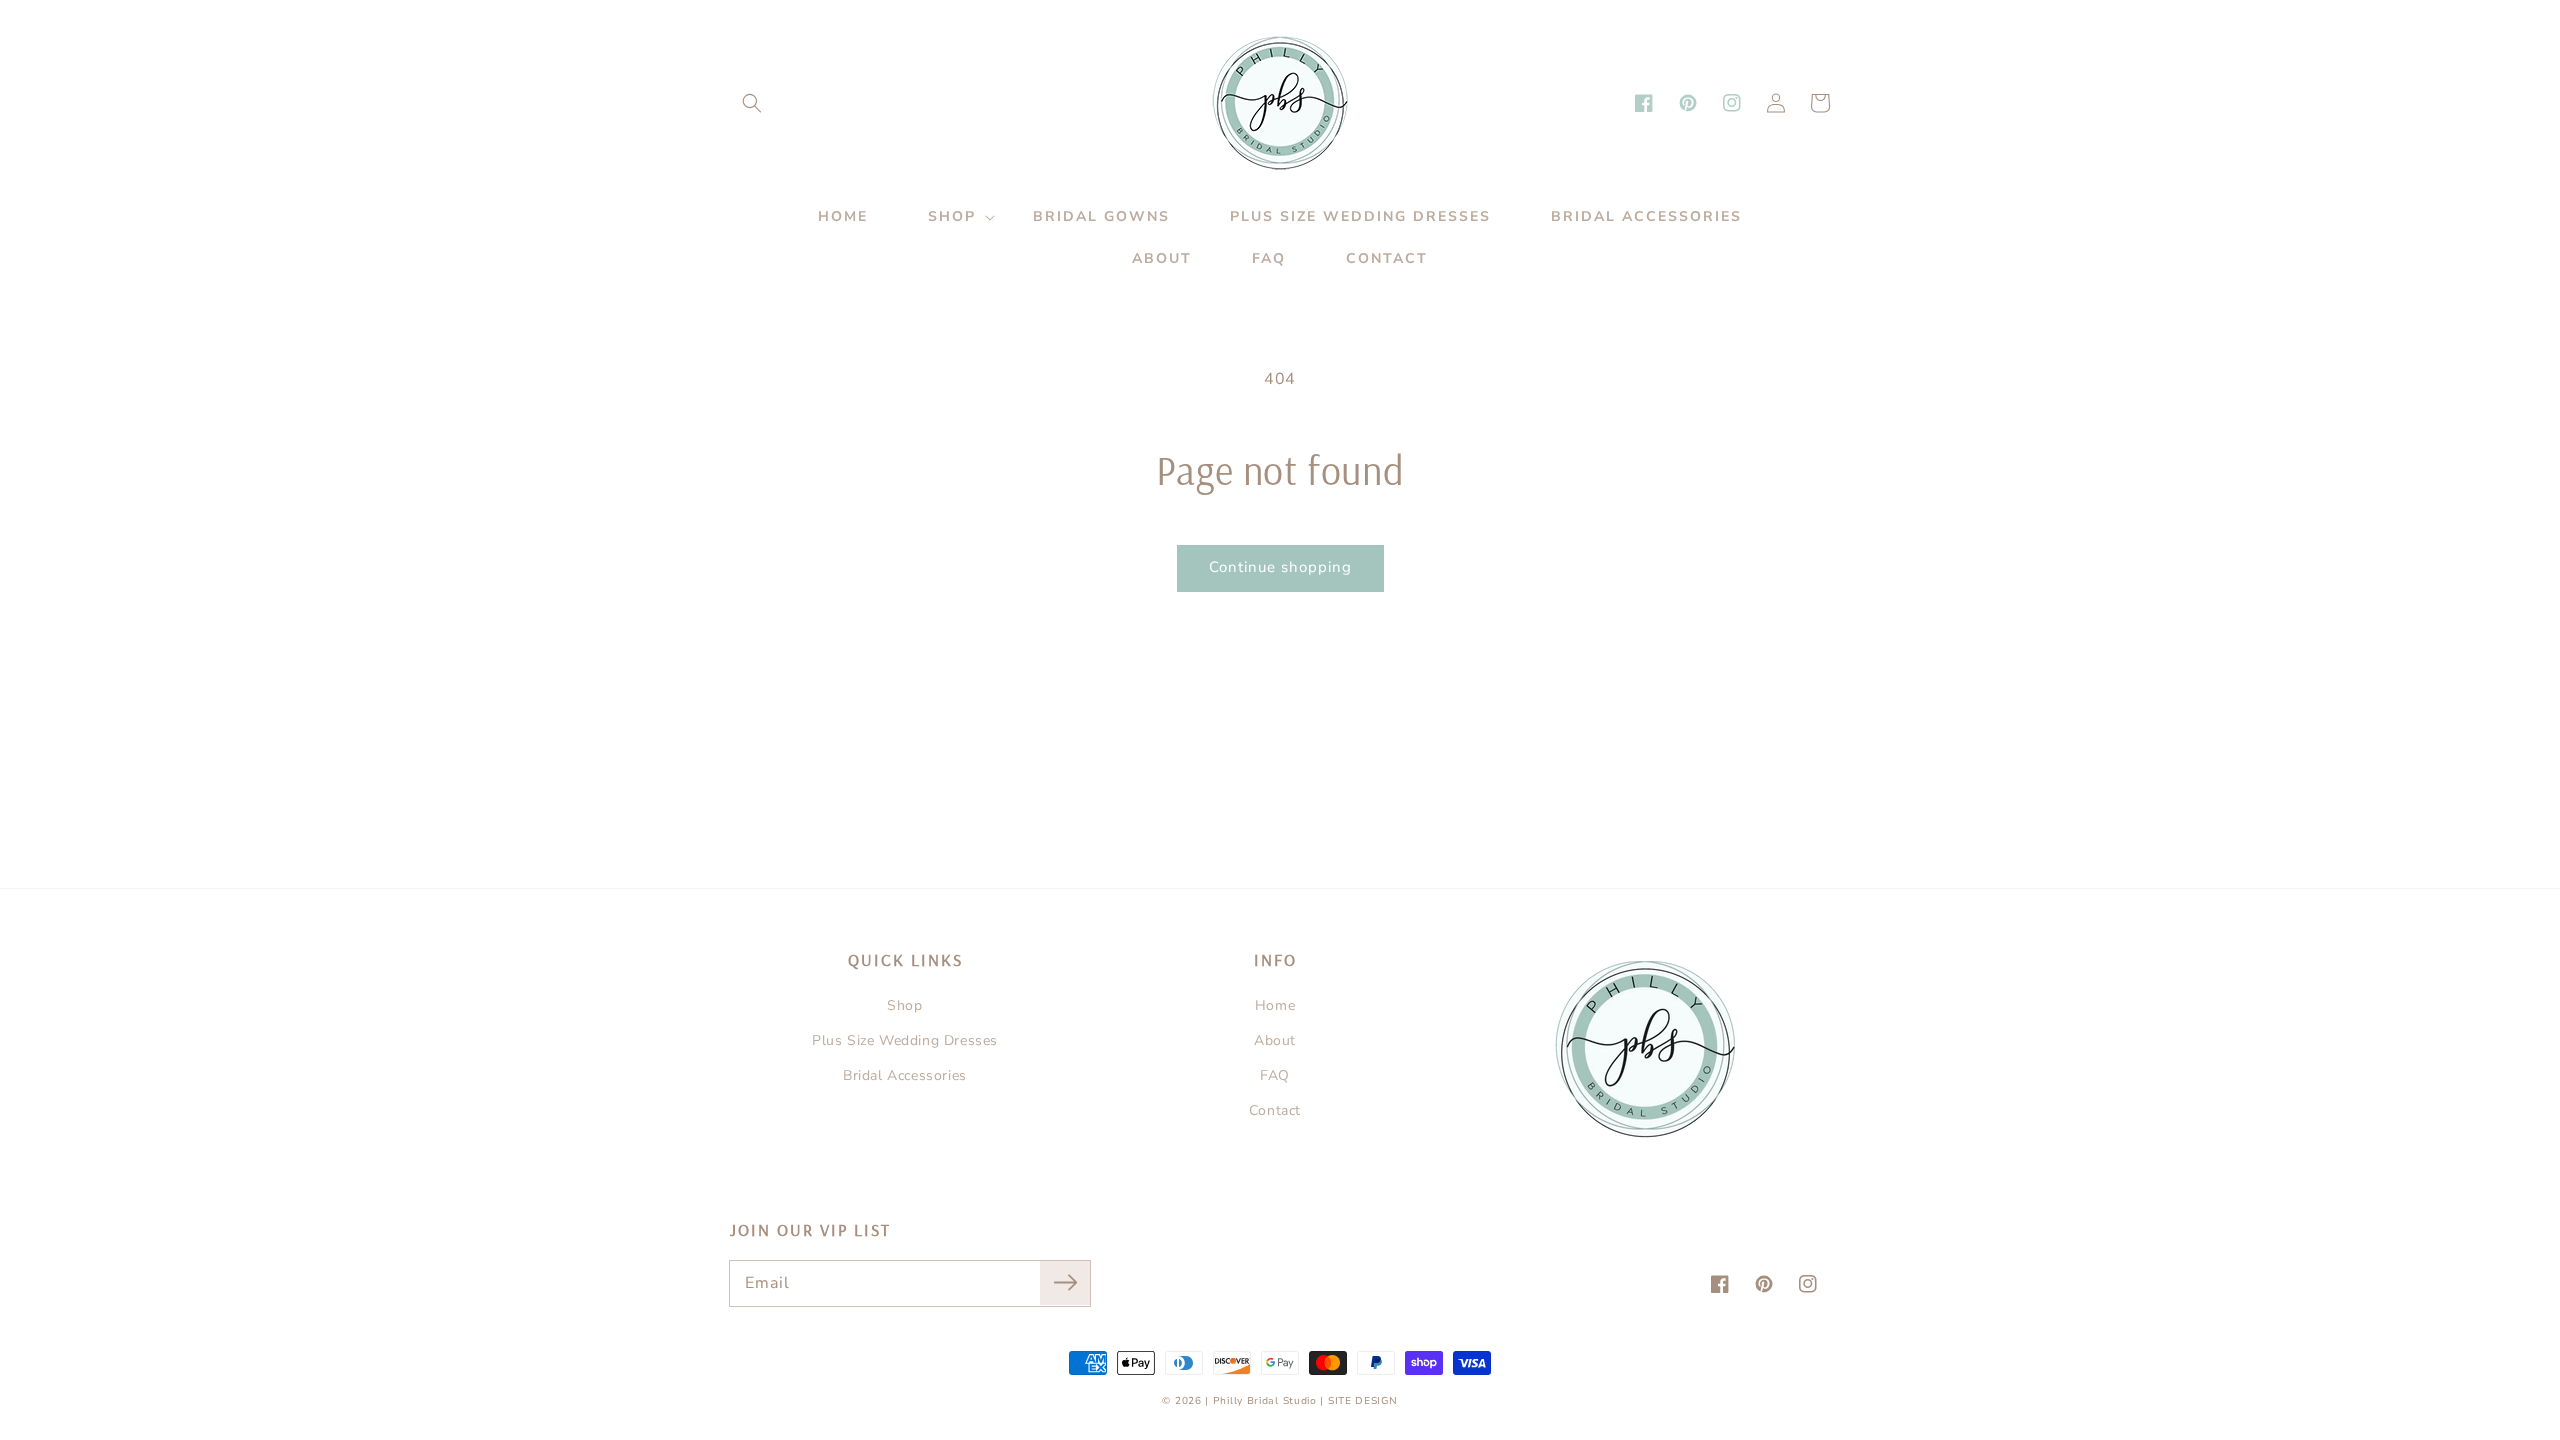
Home (1275, 1005)
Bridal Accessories (905, 1075)
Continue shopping (1280, 567)
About (1275, 1040)
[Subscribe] (1065, 1283)
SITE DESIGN (1363, 1401)
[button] (752, 103)
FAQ (1275, 1075)
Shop (904, 1005)
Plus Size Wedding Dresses (905, 1040)
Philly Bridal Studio (1267, 1401)
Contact (1275, 1110)
